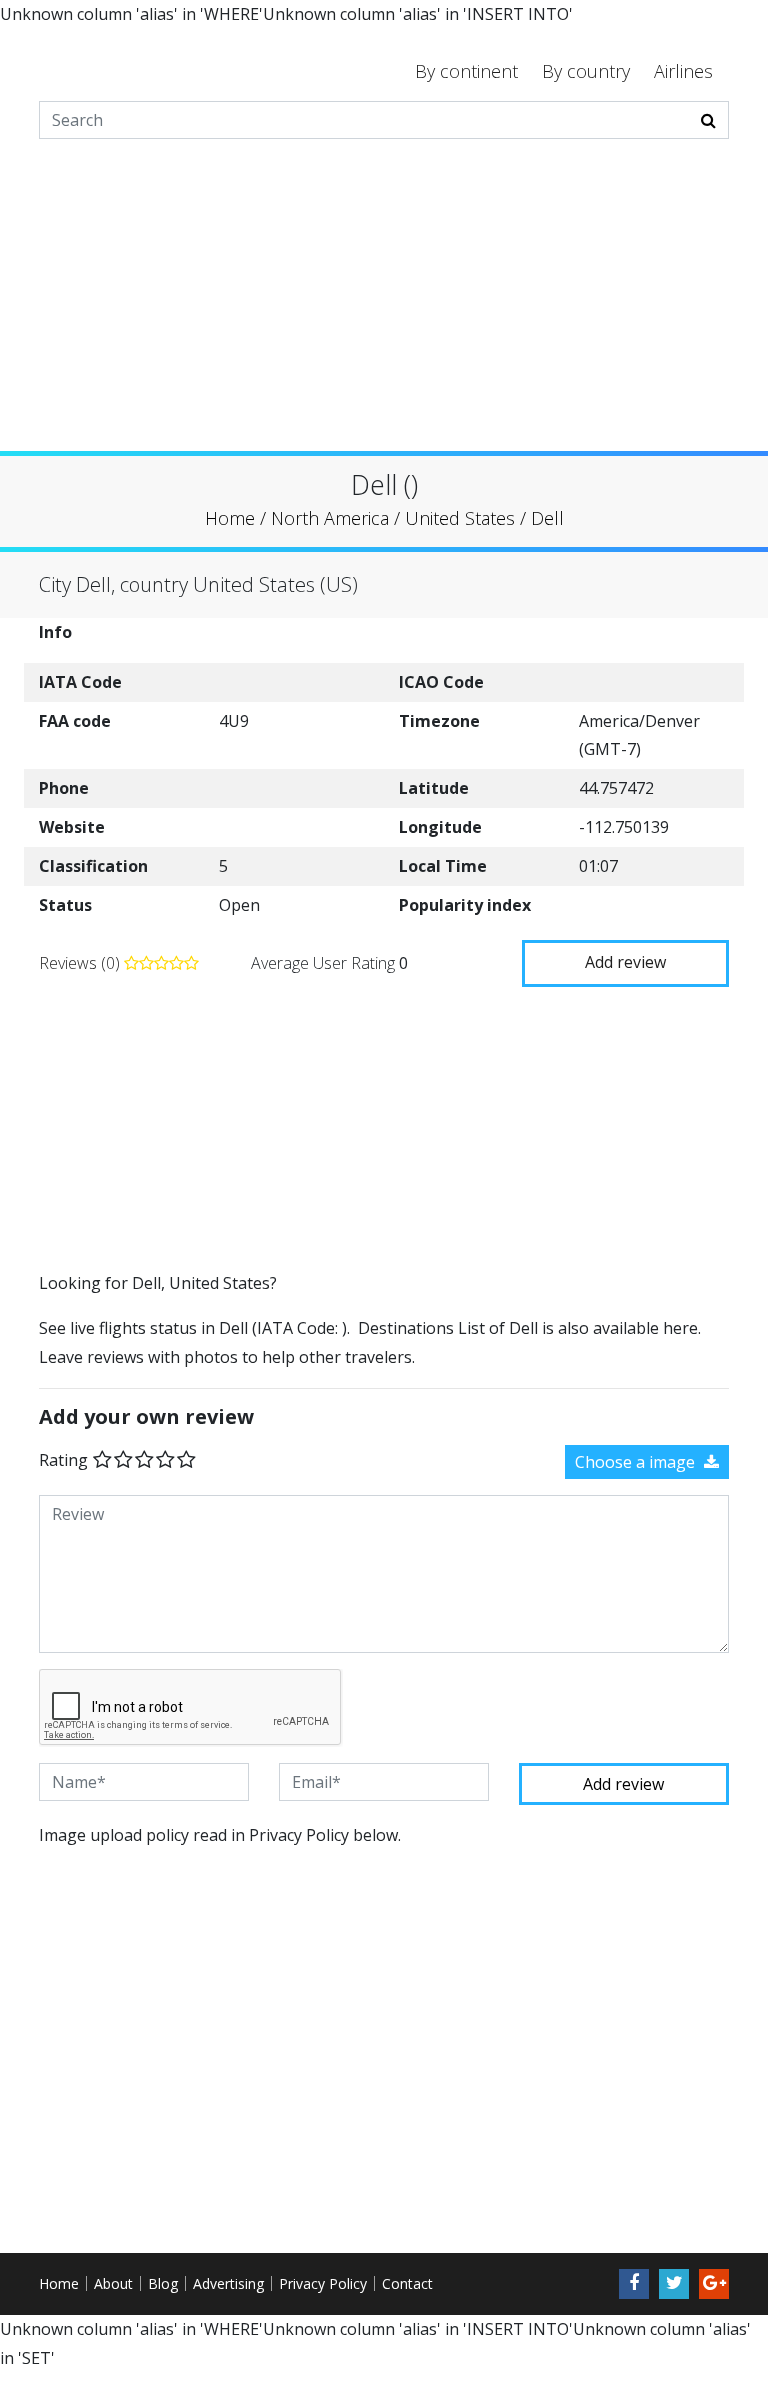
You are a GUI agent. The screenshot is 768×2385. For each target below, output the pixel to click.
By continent (466, 71)
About (113, 2283)
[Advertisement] (384, 311)
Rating (63, 1460)
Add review (625, 962)
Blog (163, 2283)
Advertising (228, 2283)
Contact (407, 2283)
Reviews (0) (81, 963)
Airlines (683, 71)
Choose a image (637, 1462)
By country (586, 71)
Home (59, 2283)
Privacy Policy (323, 2283)
